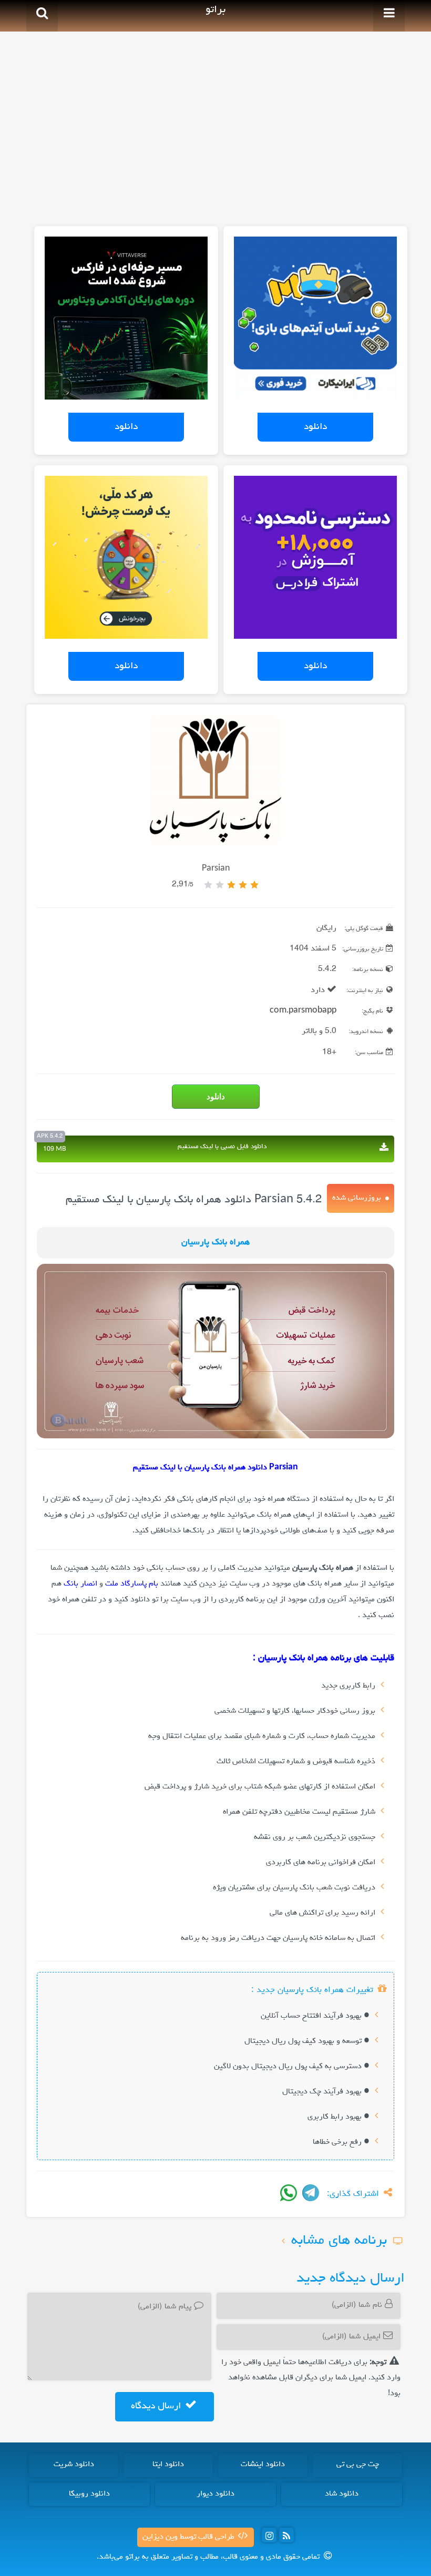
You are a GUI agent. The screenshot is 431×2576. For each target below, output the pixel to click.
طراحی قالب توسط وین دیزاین (189, 2537)
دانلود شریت (74, 2465)
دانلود (315, 427)
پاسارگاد (134, 1584)
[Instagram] (269, 2535)
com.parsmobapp (303, 1011)
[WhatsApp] (289, 2193)
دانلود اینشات (263, 2465)
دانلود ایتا (168, 2465)
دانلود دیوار (215, 2494)
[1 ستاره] (254, 885)
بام (153, 1584)
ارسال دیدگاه (157, 2406)
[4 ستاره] (220, 885)
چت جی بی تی (358, 2465)
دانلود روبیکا (89, 2494)
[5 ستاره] (208, 885)
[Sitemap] (286, 2535)
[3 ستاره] (231, 885)
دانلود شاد (342, 2494)
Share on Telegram (311, 2193)
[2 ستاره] (243, 885)
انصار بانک (80, 1584)
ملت (112, 1584)
